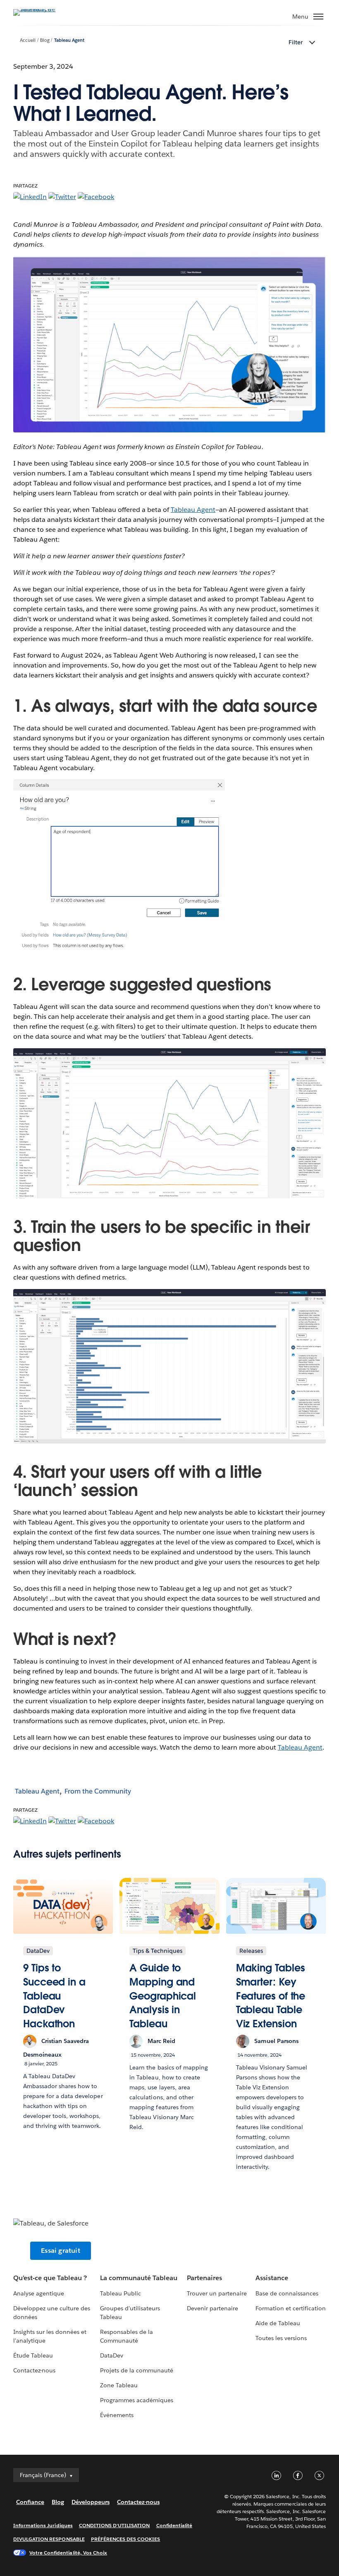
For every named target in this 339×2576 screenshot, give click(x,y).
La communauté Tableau (139, 2278)
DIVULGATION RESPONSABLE (49, 2539)
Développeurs (91, 2502)
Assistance (272, 2278)
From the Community (98, 1791)
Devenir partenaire (212, 2308)
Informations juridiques (43, 2525)
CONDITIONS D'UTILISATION (115, 2525)
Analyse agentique (39, 2293)
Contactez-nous (34, 2370)
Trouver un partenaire (217, 2293)
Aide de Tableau (278, 2323)
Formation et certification (291, 2308)
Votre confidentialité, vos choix (68, 2553)
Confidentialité (174, 2525)
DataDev (112, 2355)
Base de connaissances (287, 2293)
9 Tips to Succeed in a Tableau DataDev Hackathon (54, 1996)
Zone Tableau (119, 2385)
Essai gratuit (61, 2251)
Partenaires (204, 2278)
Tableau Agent (69, 40)
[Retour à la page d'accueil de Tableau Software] (42, 9)
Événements (117, 2415)
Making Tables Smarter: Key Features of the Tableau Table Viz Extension (271, 1996)
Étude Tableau (33, 2355)
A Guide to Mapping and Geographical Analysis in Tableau (163, 1996)
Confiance (30, 2502)
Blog (45, 40)
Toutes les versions (281, 2338)
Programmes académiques (137, 2400)
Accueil (28, 40)
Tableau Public (121, 2293)
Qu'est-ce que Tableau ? (50, 2278)
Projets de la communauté (137, 2370)
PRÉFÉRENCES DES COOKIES (126, 2539)
